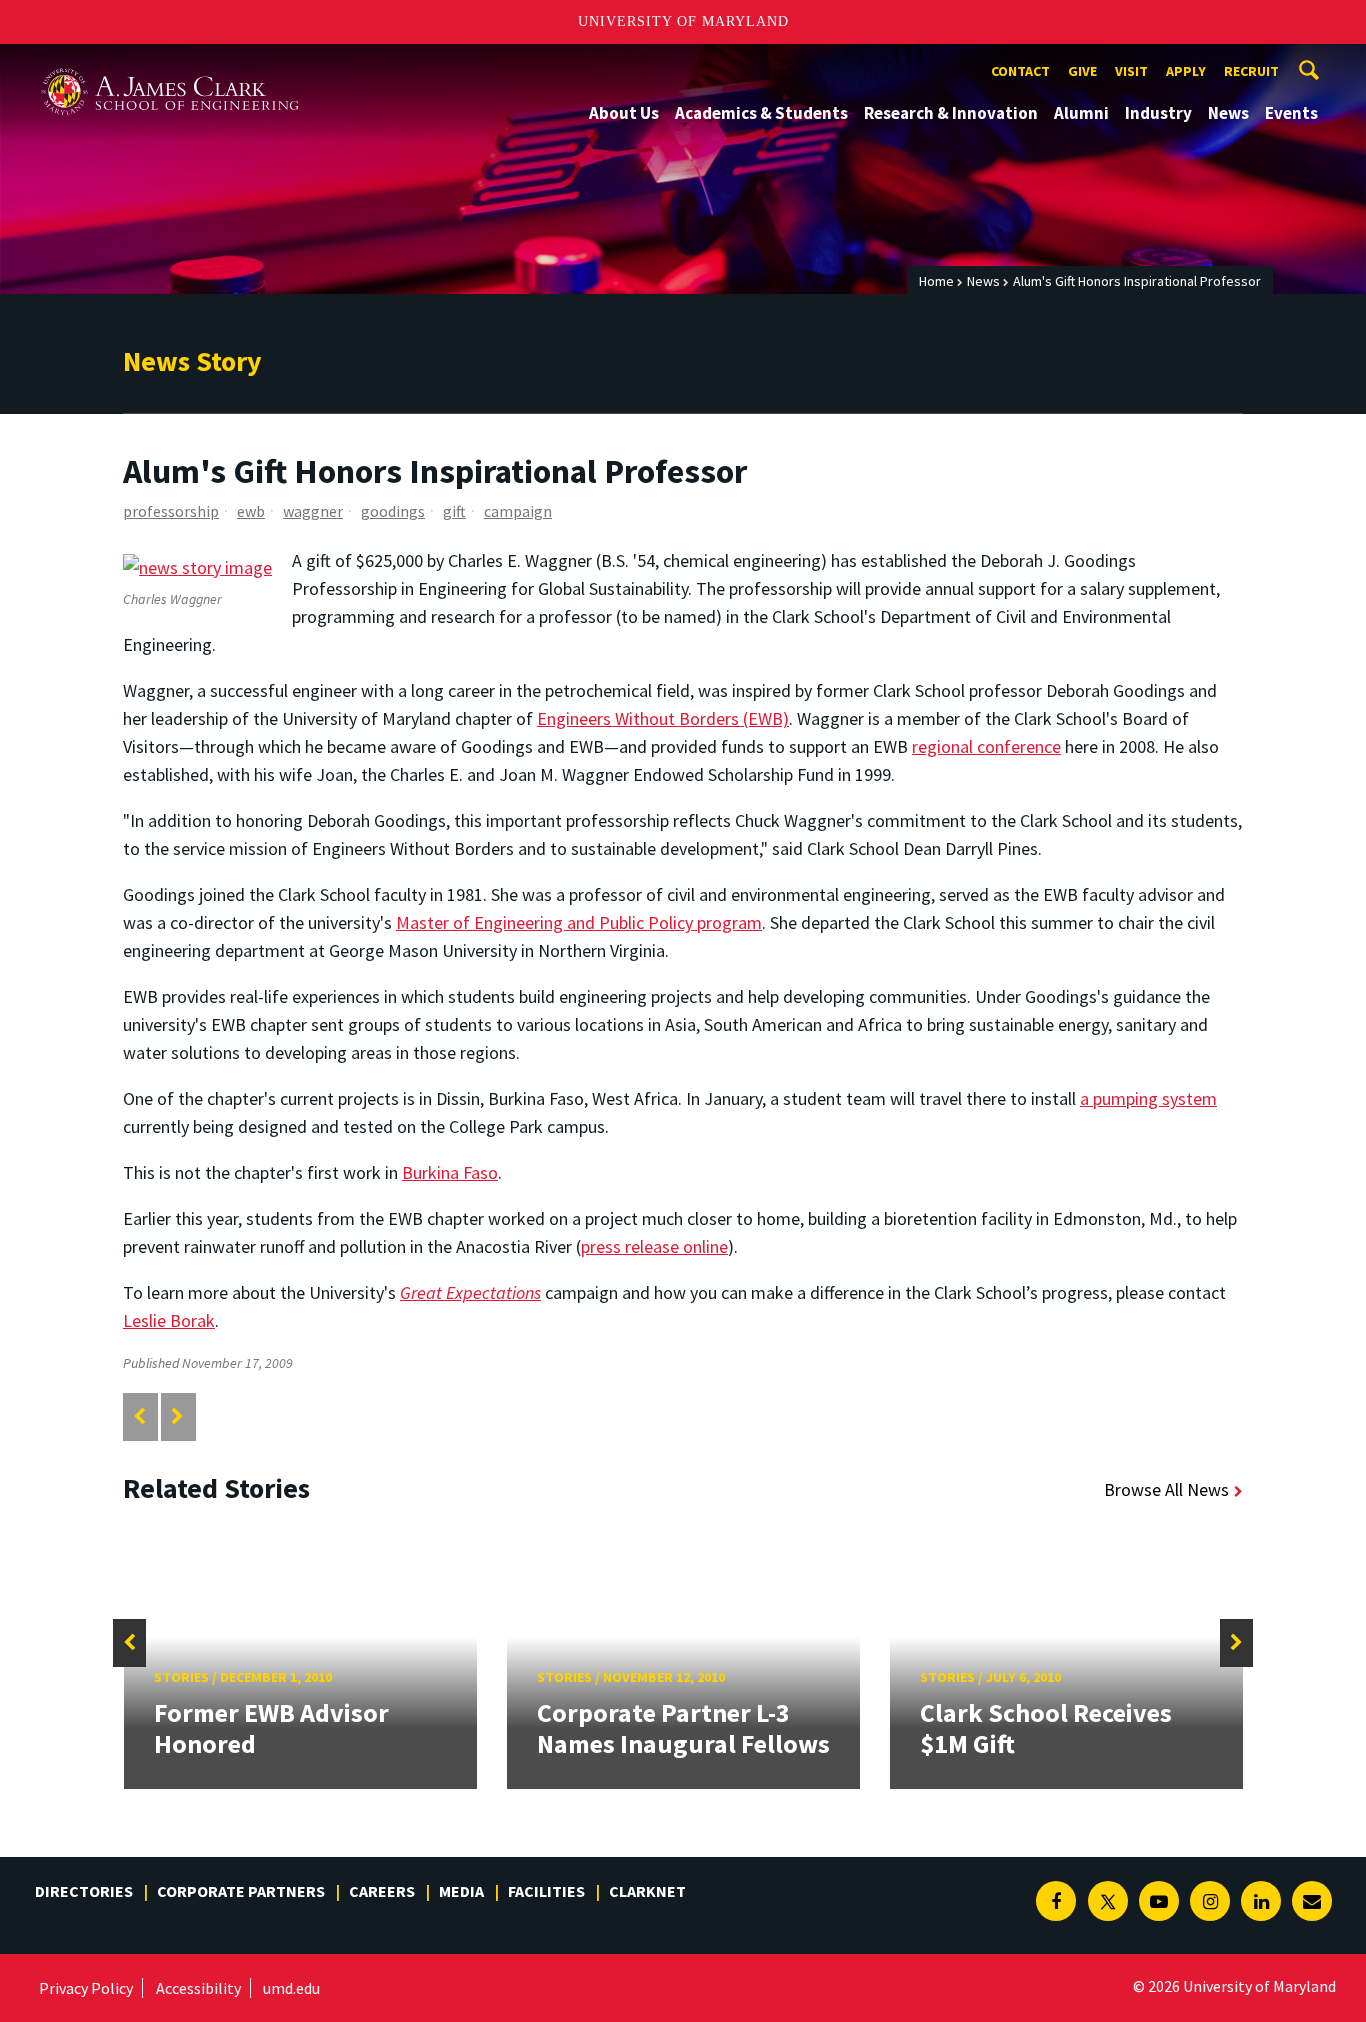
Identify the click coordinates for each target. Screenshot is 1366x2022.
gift (454, 511)
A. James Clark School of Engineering (170, 62)
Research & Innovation (951, 113)
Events (1291, 113)
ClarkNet (647, 1891)
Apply (1186, 71)
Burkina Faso (450, 1172)
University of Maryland (683, 21)
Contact (1020, 71)
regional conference (986, 746)
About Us (624, 113)
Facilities (546, 1891)
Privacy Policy (86, 1988)
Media (461, 1891)
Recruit (1251, 71)
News (1228, 113)
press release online (654, 1246)
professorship (171, 511)
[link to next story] (177, 1416)
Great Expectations (470, 1292)
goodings (393, 511)
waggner (313, 511)
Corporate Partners (241, 1891)
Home (936, 281)
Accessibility (198, 1988)
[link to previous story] (139, 1416)
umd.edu (291, 1988)
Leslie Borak (169, 1320)
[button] (129, 1643)
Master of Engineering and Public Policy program (579, 922)
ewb (251, 511)
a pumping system (1148, 1098)
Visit (1131, 71)
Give (1082, 71)
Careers (382, 1891)
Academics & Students (761, 113)
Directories (84, 1891)
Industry (1158, 113)
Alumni (1081, 113)
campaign (518, 511)
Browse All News (1166, 1489)
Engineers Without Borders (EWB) (663, 718)
